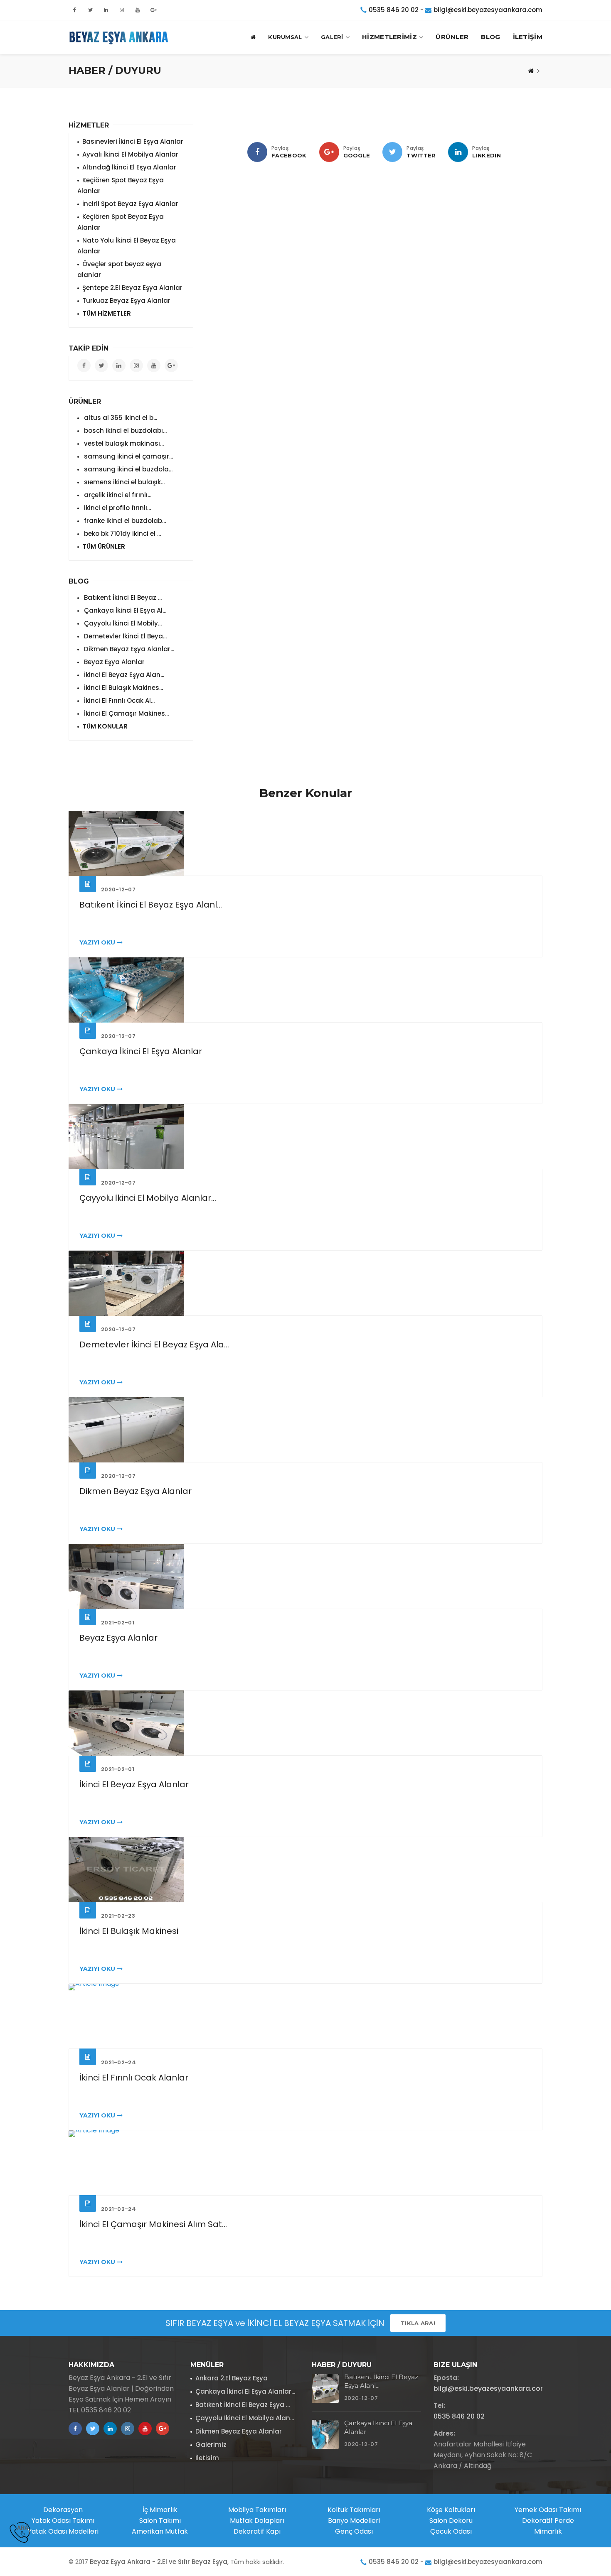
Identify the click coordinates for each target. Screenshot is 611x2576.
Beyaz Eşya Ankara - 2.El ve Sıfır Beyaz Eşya (159, 2562)
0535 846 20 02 (394, 10)
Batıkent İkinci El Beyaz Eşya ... (243, 2405)
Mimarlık (548, 2531)
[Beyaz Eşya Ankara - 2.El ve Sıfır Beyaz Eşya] (118, 37)
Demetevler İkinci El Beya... (124, 636)
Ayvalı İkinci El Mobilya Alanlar (130, 154)
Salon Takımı (160, 2521)
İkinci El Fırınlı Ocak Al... (118, 700)
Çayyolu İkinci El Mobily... (122, 623)
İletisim (207, 2458)
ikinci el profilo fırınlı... (117, 508)
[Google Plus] (329, 152)
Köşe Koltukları (451, 2510)
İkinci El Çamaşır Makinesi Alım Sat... (153, 2224)
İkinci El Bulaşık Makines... (123, 688)
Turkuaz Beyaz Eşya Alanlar (126, 301)
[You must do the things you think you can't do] (325, 2388)
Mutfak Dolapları (257, 2521)
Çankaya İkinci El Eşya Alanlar (141, 1051)
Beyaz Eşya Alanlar (113, 662)
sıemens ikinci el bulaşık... (123, 482)
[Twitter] (392, 152)
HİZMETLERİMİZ (389, 37)
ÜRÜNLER (452, 37)
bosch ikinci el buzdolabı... (124, 431)
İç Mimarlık (160, 2510)
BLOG (490, 37)
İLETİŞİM (528, 37)
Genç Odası (354, 2531)
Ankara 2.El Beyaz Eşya (232, 2378)
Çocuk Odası (451, 2531)
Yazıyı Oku (98, 942)
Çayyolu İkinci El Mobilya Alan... (245, 2418)
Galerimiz (211, 2445)
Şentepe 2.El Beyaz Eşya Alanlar (132, 288)
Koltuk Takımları (354, 2510)
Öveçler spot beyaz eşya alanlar (119, 269)
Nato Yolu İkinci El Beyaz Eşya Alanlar (127, 246)
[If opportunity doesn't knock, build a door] (305, 843)
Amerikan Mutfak (160, 2531)
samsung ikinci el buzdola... (127, 469)
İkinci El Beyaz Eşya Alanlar (134, 1784)
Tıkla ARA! (418, 2323)
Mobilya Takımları (257, 2510)
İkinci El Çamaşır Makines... (126, 713)
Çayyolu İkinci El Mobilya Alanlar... (148, 1198)
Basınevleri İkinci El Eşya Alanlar (133, 141)
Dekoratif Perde (548, 2521)
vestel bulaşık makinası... (123, 443)
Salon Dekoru (451, 2521)
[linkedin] (458, 152)
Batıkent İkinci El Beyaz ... (122, 597)
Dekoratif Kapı (257, 2531)
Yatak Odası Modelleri (63, 2531)
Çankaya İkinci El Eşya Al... (124, 610)
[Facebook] (257, 152)
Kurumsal (285, 37)
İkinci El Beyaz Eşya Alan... (123, 675)
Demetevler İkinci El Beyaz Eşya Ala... (154, 1344)
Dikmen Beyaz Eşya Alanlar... (128, 649)
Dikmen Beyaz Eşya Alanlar (136, 1491)
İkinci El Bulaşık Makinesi (129, 1931)
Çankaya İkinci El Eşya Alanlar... (245, 2391)
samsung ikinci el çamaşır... (128, 456)
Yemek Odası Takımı (548, 2510)
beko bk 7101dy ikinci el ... (122, 534)
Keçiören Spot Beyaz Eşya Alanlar (121, 185)
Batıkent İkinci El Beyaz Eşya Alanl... (151, 905)
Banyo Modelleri (354, 2521)
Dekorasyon (63, 2510)
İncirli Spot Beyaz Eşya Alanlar (130, 204)
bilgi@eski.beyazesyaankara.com (488, 10)
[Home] (531, 71)
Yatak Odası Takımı (63, 2521)
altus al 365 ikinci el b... (120, 418)
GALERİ (332, 37)
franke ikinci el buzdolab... (124, 521)
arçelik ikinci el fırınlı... (117, 495)
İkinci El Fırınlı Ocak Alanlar (134, 2078)
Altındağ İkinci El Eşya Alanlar (129, 167)
